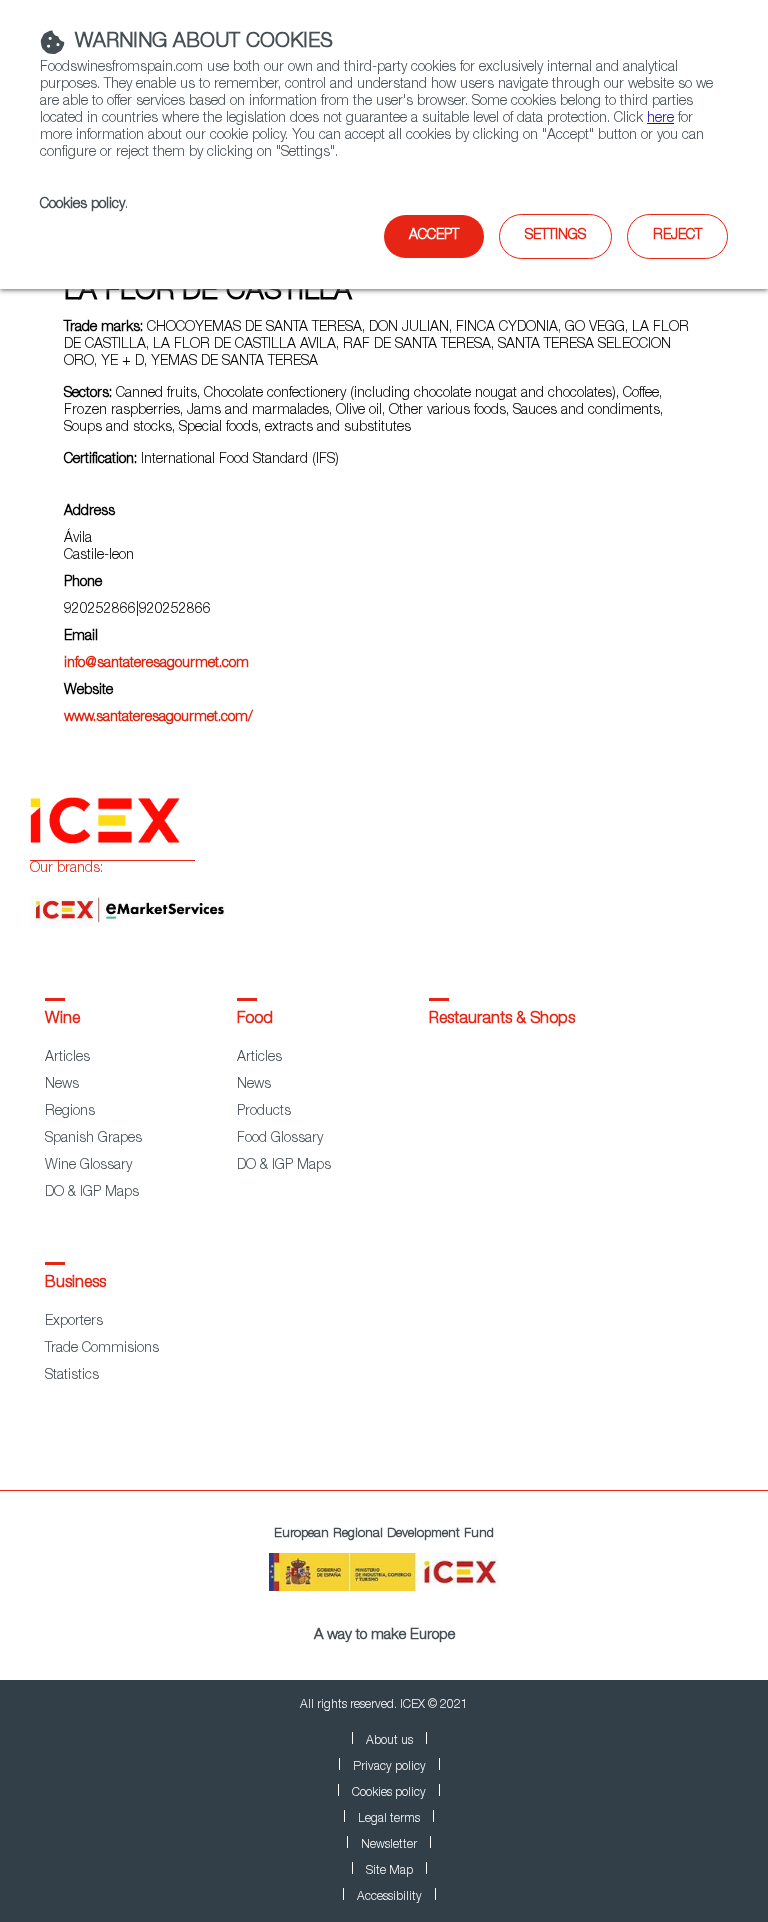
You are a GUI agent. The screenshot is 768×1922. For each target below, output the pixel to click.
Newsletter (389, 1845)
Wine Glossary (88, 1166)
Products (264, 1112)
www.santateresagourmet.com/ (158, 718)
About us (389, 1741)
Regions (70, 1112)
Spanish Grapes (93, 1139)
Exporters (74, 1322)
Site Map (389, 1871)
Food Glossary (280, 1139)
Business (75, 1284)
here (660, 119)
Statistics (72, 1376)
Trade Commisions (102, 1349)
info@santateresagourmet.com (156, 664)
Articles (67, 1058)
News (62, 1085)
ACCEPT (434, 236)
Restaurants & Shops (502, 1020)
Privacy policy (389, 1767)
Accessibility (389, 1897)
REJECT (677, 236)
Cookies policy (82, 205)
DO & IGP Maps (92, 1193)
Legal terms (389, 1819)
